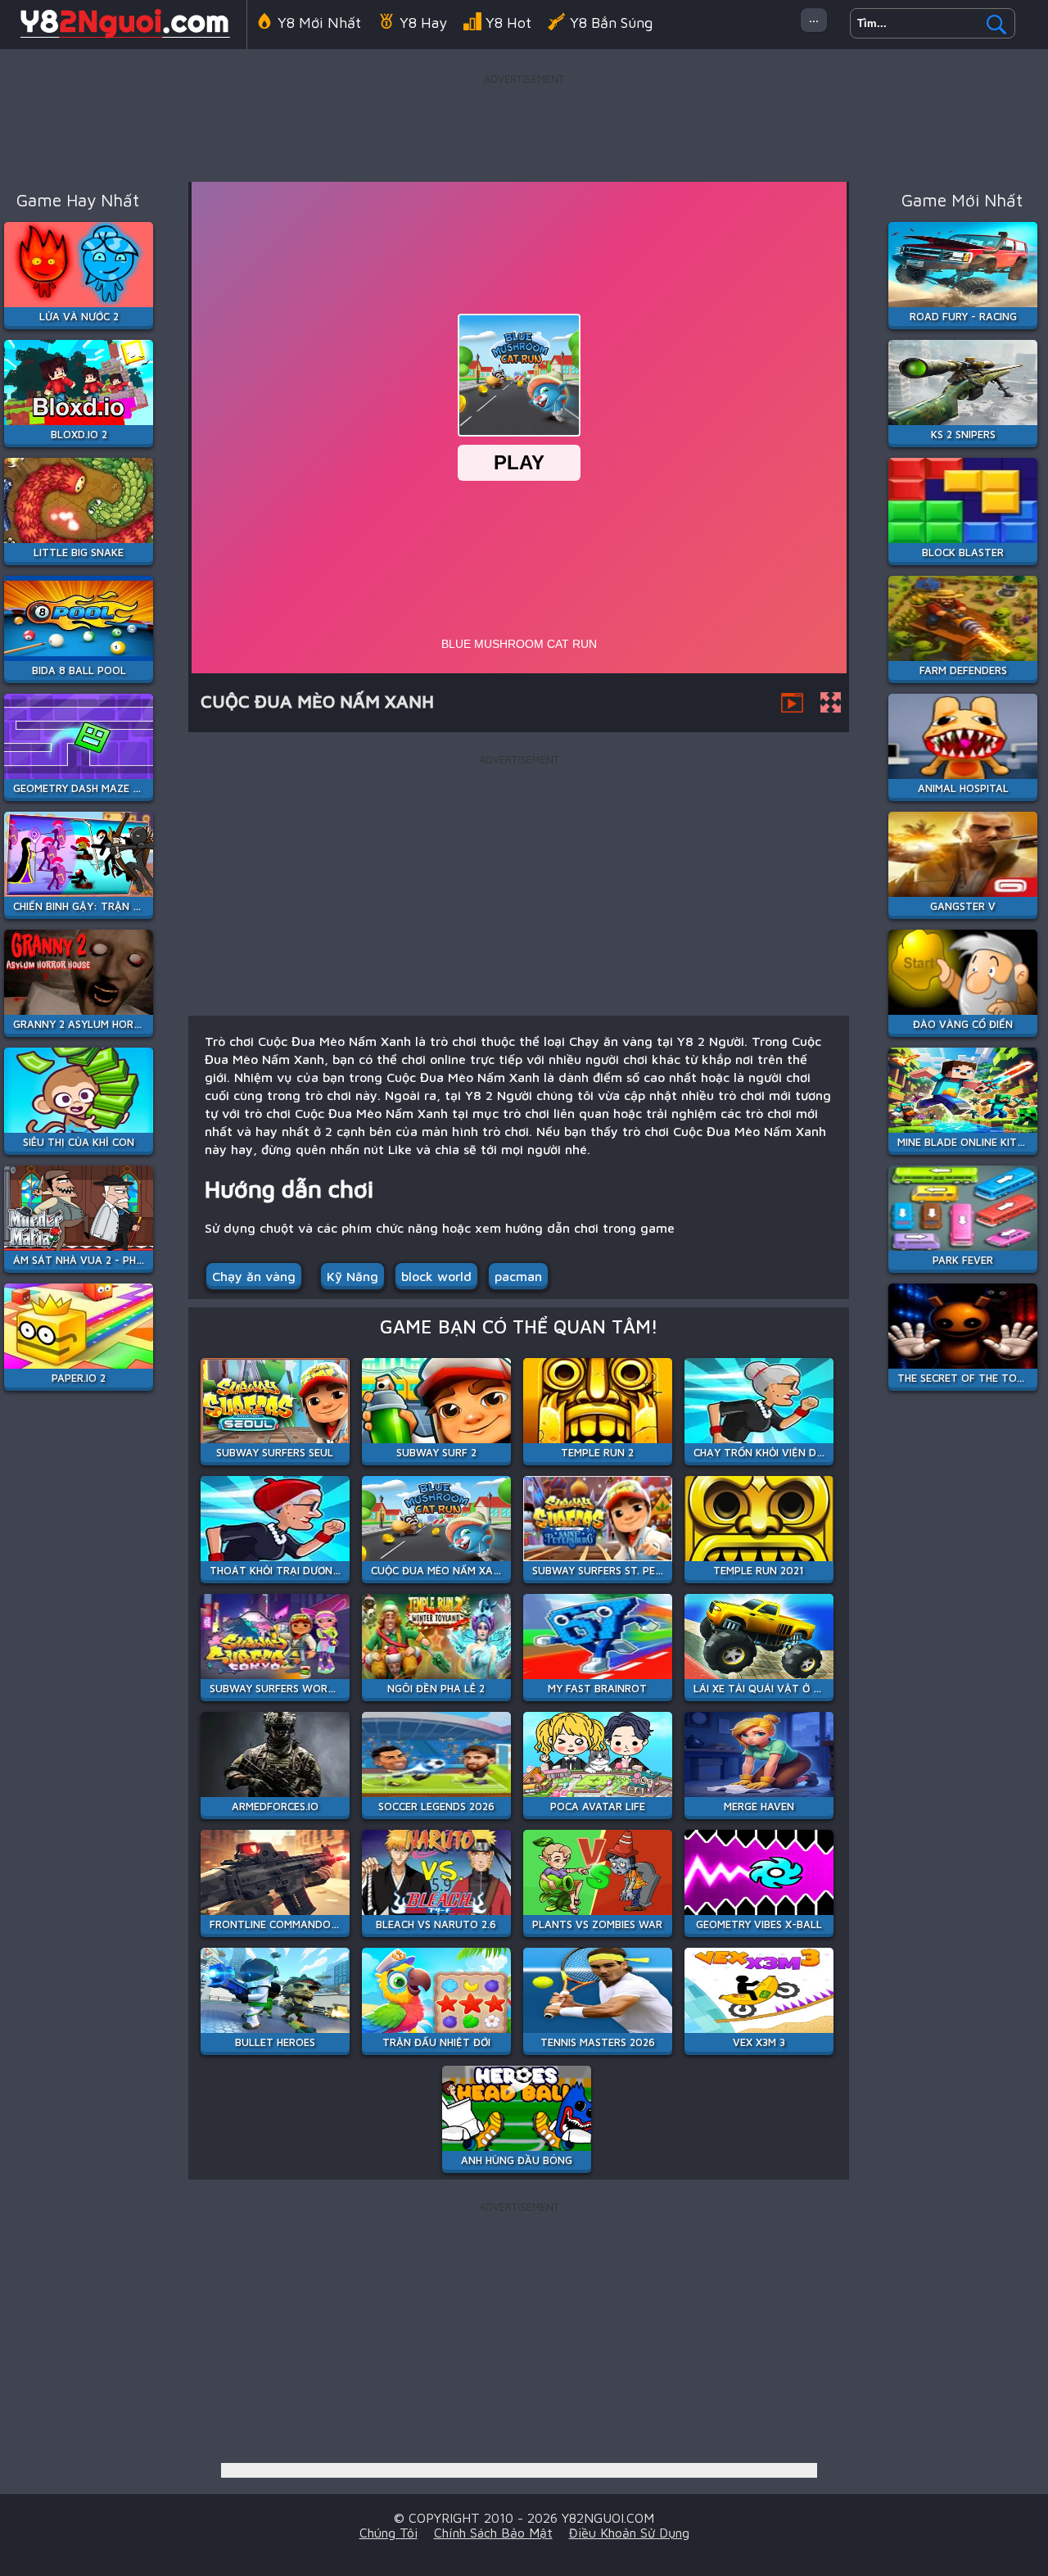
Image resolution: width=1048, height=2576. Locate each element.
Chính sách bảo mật (493, 2533)
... (814, 17)
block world (436, 1276)
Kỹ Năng (352, 1276)
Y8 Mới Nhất (319, 23)
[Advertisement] (524, 126)
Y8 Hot (508, 23)
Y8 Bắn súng (611, 23)
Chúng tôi (388, 2533)
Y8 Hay (423, 23)
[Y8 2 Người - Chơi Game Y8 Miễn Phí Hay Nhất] (123, 36)
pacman (518, 1276)
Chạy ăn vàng (254, 1276)
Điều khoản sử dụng (629, 2533)
